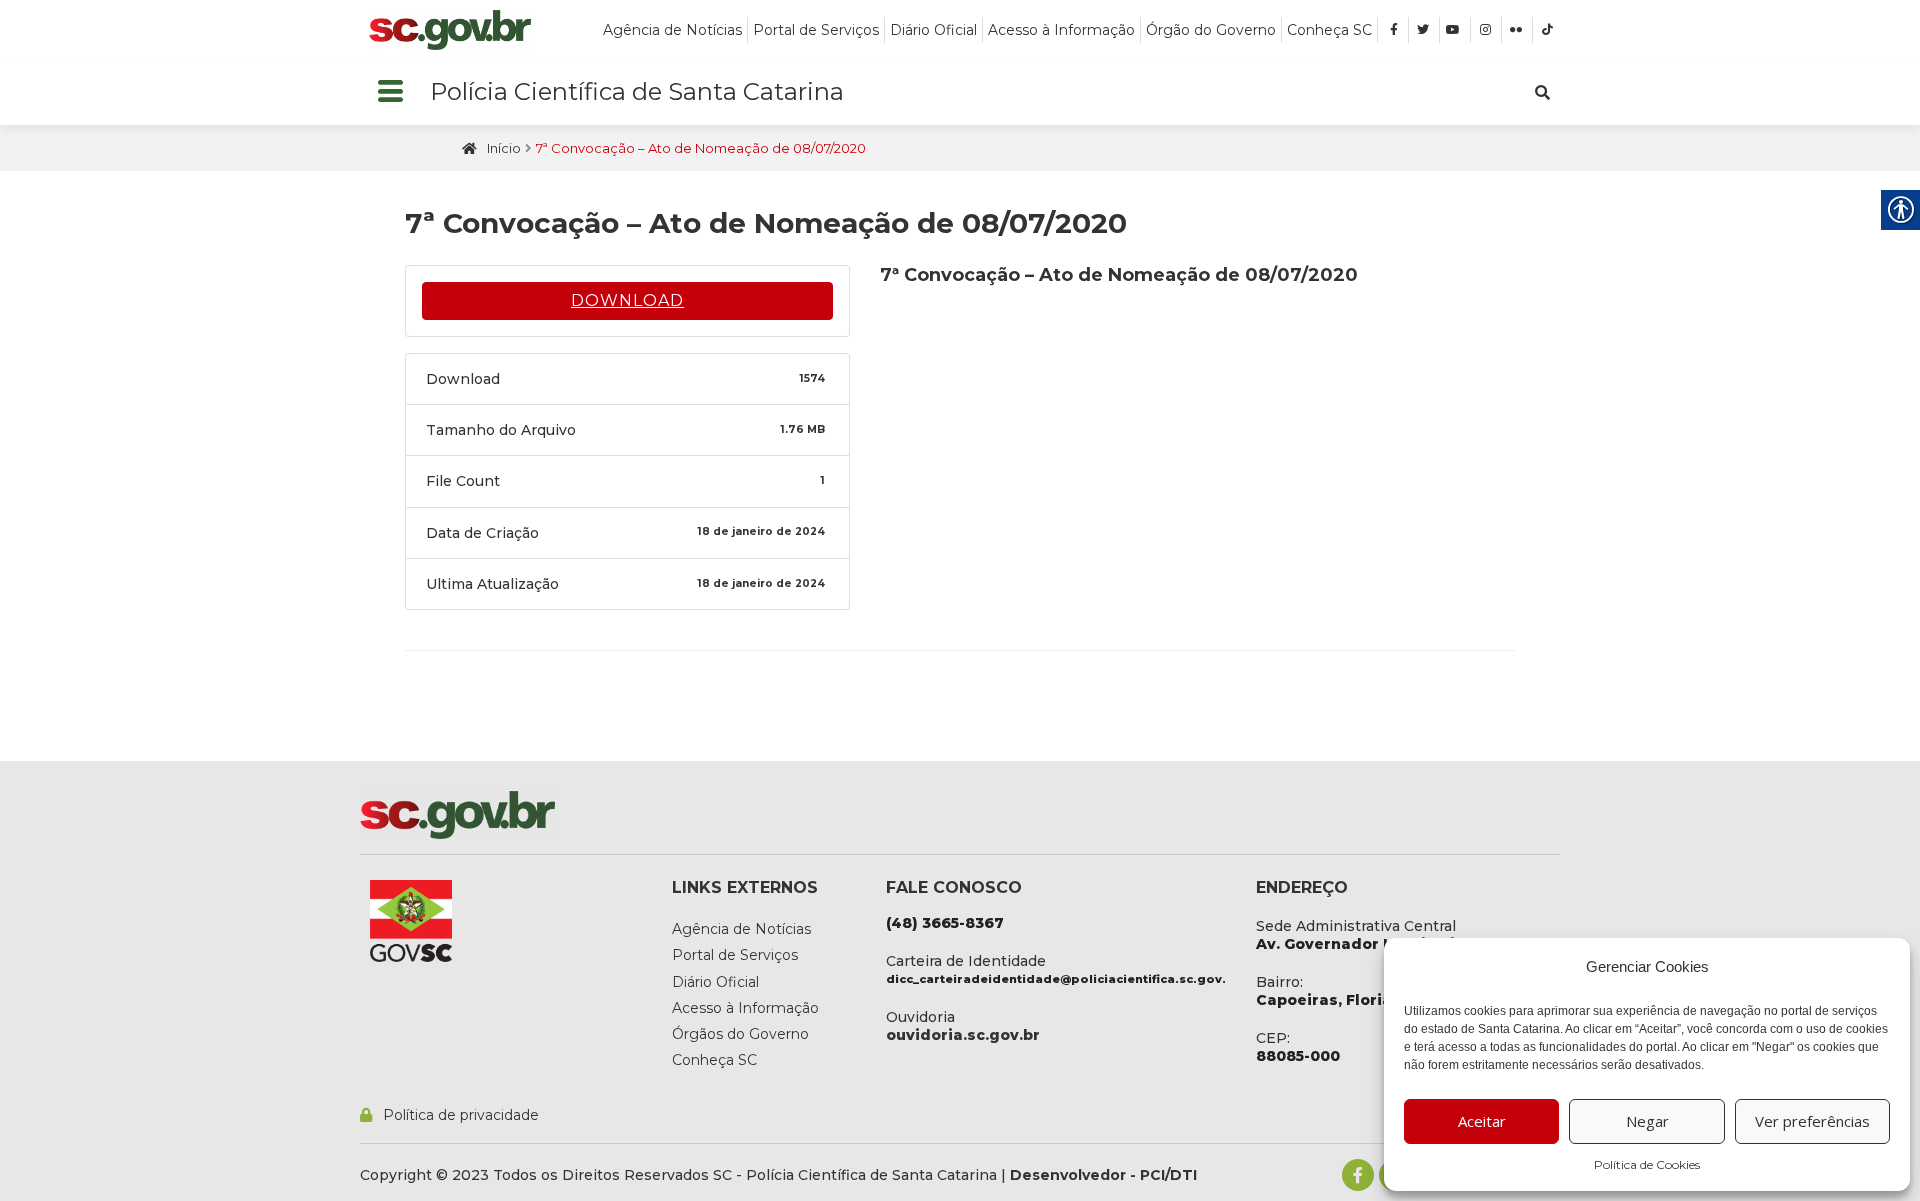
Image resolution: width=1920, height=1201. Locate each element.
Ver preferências (1812, 1121)
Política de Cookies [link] (1647, 1164)
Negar (1647, 1121)
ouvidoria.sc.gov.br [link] (963, 1035)
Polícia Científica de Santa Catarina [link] (637, 91)
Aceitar (1482, 1121)
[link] (450, 30)
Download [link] (627, 300)
